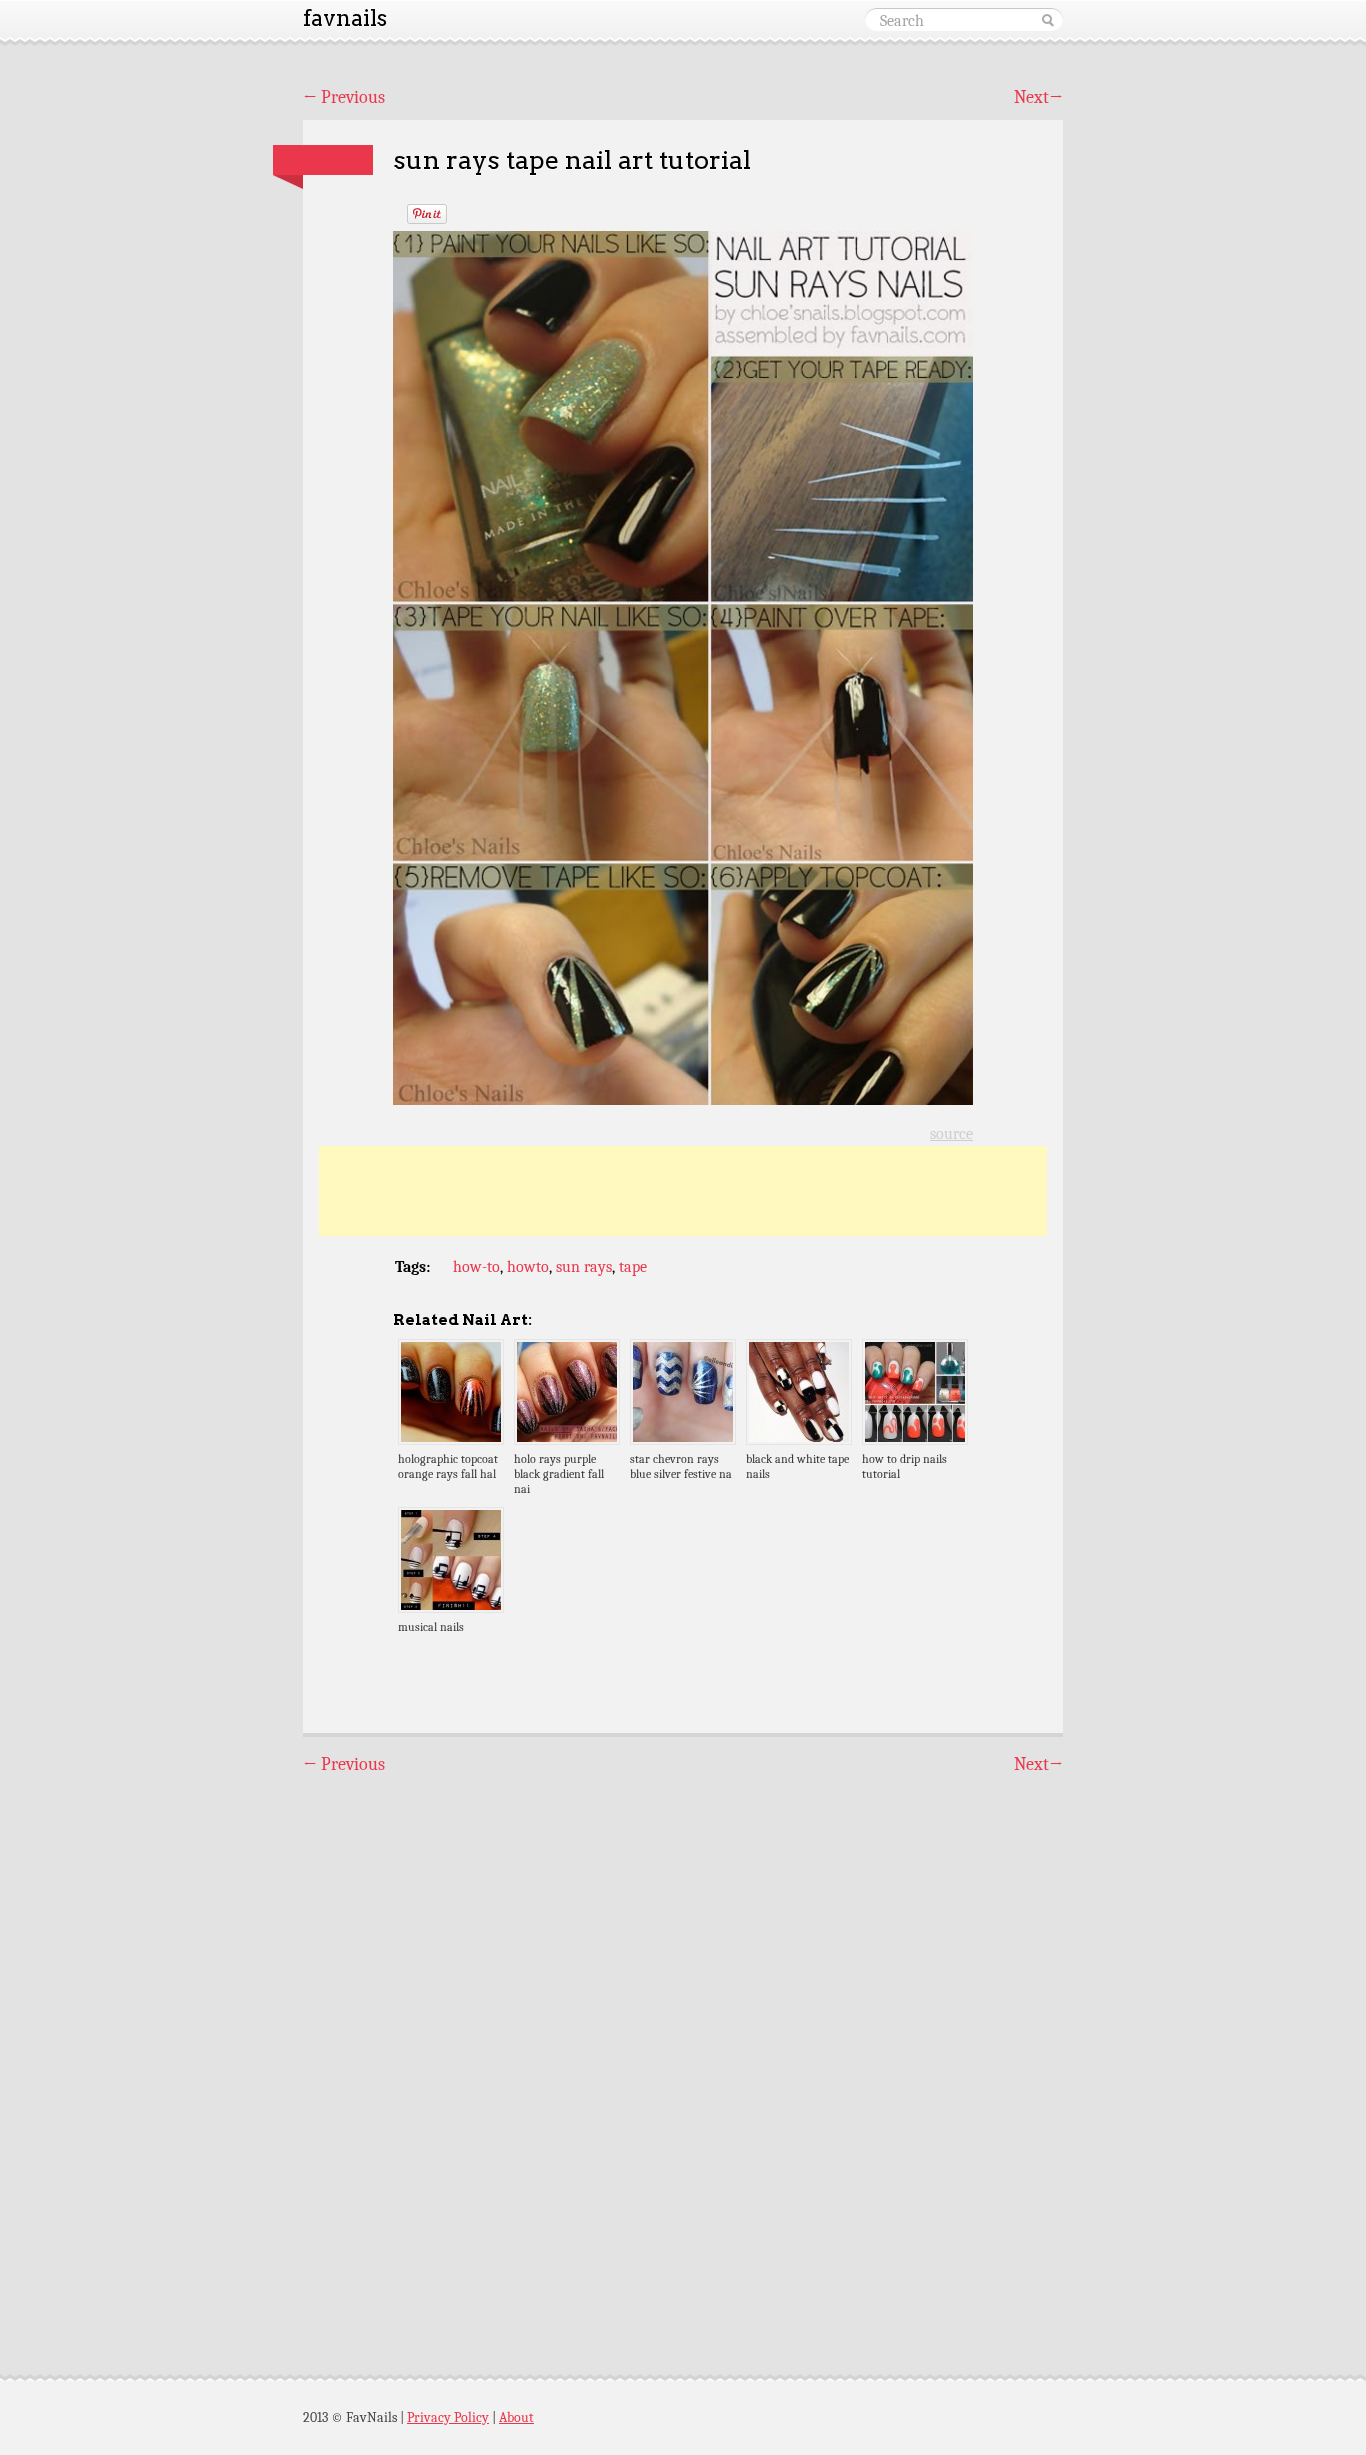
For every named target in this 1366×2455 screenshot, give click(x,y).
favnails (345, 18)
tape (633, 1267)
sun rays (584, 1267)
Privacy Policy (448, 2417)
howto (528, 1267)
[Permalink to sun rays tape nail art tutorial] (323, 160)
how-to (476, 1267)
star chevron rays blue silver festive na (681, 1466)
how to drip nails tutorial (904, 1466)
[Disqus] (683, 2057)
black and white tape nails (797, 1466)
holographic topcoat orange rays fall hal (448, 1466)
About (516, 2417)
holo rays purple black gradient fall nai (559, 1474)
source (951, 1134)
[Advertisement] (683, 1191)
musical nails (431, 1627)
